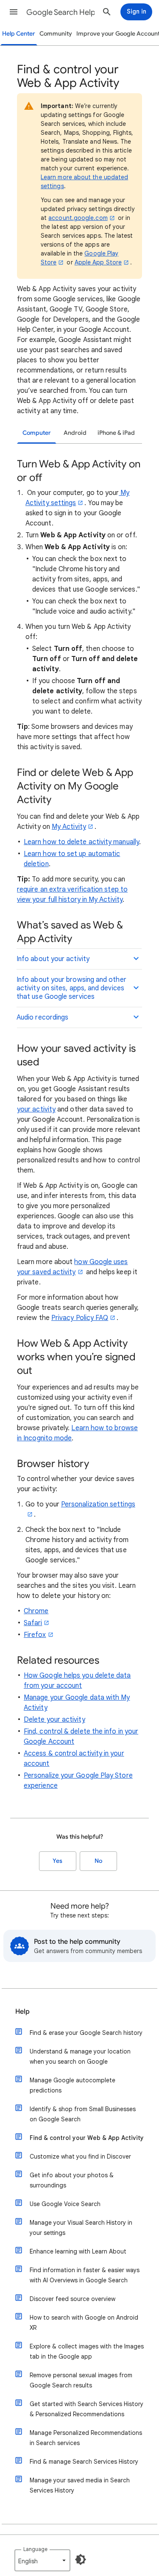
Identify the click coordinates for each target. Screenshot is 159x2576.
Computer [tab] (37, 433)
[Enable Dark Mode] (81, 2559)
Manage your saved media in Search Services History (80, 2485)
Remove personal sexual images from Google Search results (81, 2380)
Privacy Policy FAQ (80, 1318)
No (98, 1861)
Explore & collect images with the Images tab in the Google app (87, 2351)
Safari (33, 1623)
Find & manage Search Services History (84, 2462)
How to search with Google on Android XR (84, 2323)
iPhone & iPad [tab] (116, 433)
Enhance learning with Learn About (78, 2251)
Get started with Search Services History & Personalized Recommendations (86, 2409)
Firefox (35, 1635)
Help (22, 2012)
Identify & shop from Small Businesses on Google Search (83, 2114)
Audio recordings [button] (42, 1017)
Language (35, 2549)
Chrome (36, 1611)
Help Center (19, 34)
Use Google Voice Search (65, 2204)
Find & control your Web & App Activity (87, 2138)
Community (56, 34)
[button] (14, 12)
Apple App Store (98, 262)
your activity (36, 1109)
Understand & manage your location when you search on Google (80, 2056)
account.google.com (78, 218)
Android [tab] (75, 433)
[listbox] (42, 2560)
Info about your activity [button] (53, 959)
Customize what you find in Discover (80, 2156)
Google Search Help (61, 12)
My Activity (69, 827)
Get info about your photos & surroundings (72, 2180)
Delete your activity (54, 1720)
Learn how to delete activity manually (81, 842)
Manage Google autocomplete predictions (73, 2085)
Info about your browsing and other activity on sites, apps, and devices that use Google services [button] (71, 988)
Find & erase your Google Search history (86, 2033)
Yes (57, 1861)
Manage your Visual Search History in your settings (81, 2228)
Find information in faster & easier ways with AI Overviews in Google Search (85, 2275)
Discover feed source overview (73, 2299)
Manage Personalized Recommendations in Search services (86, 2438)
